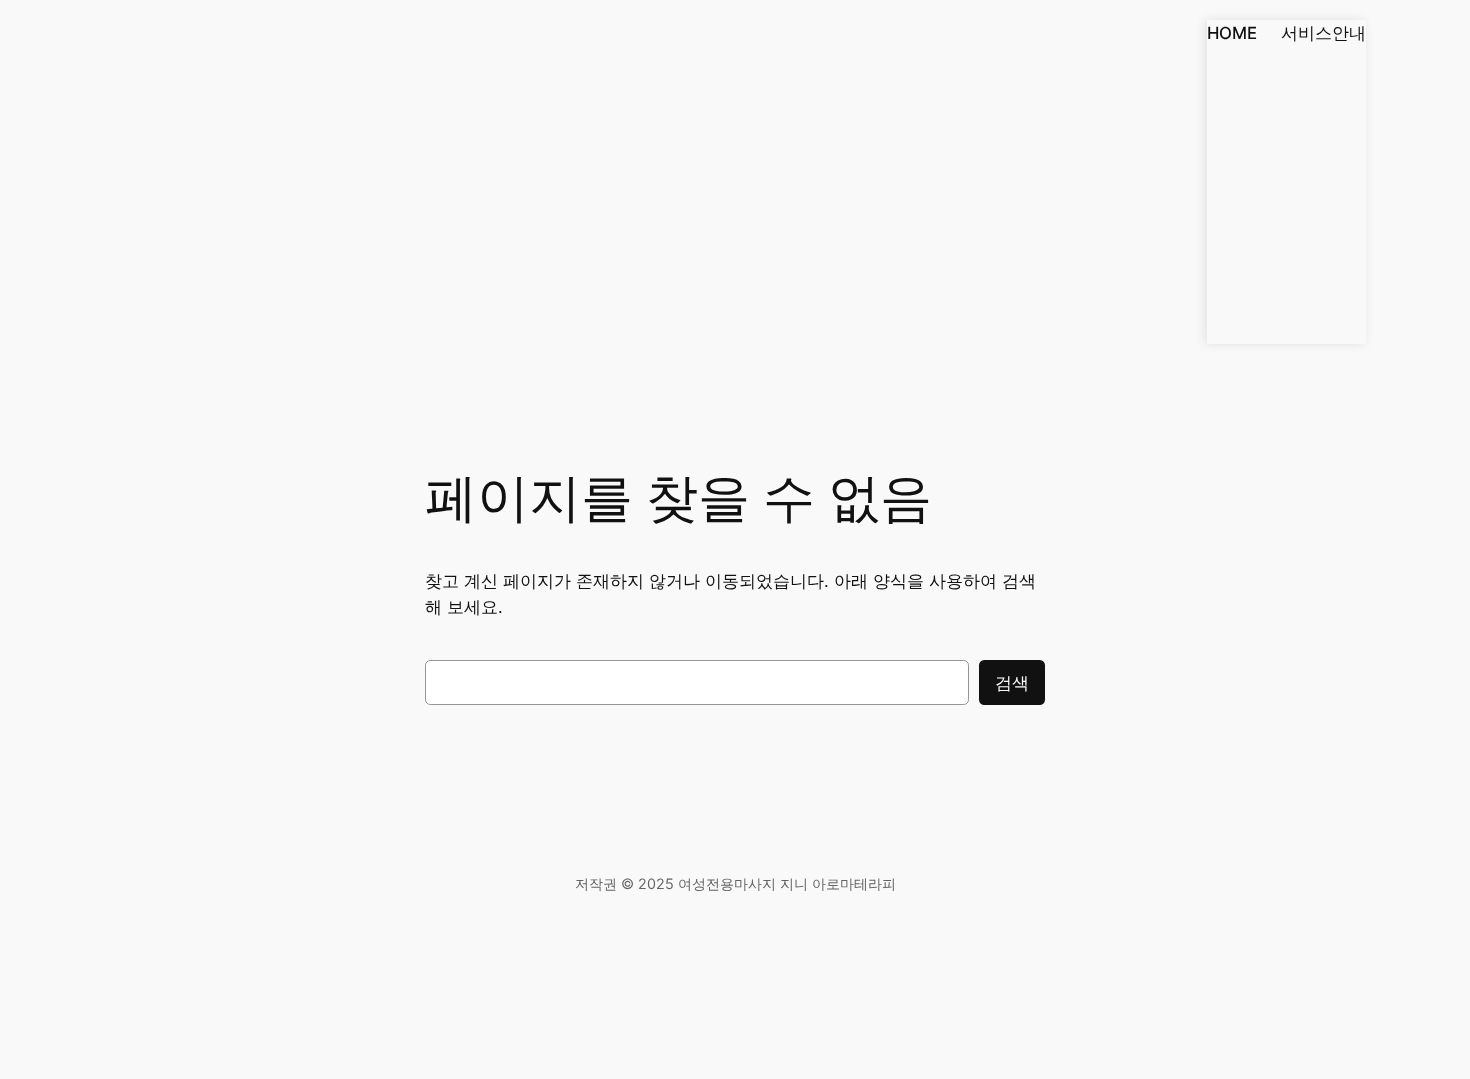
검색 (1012, 683)
